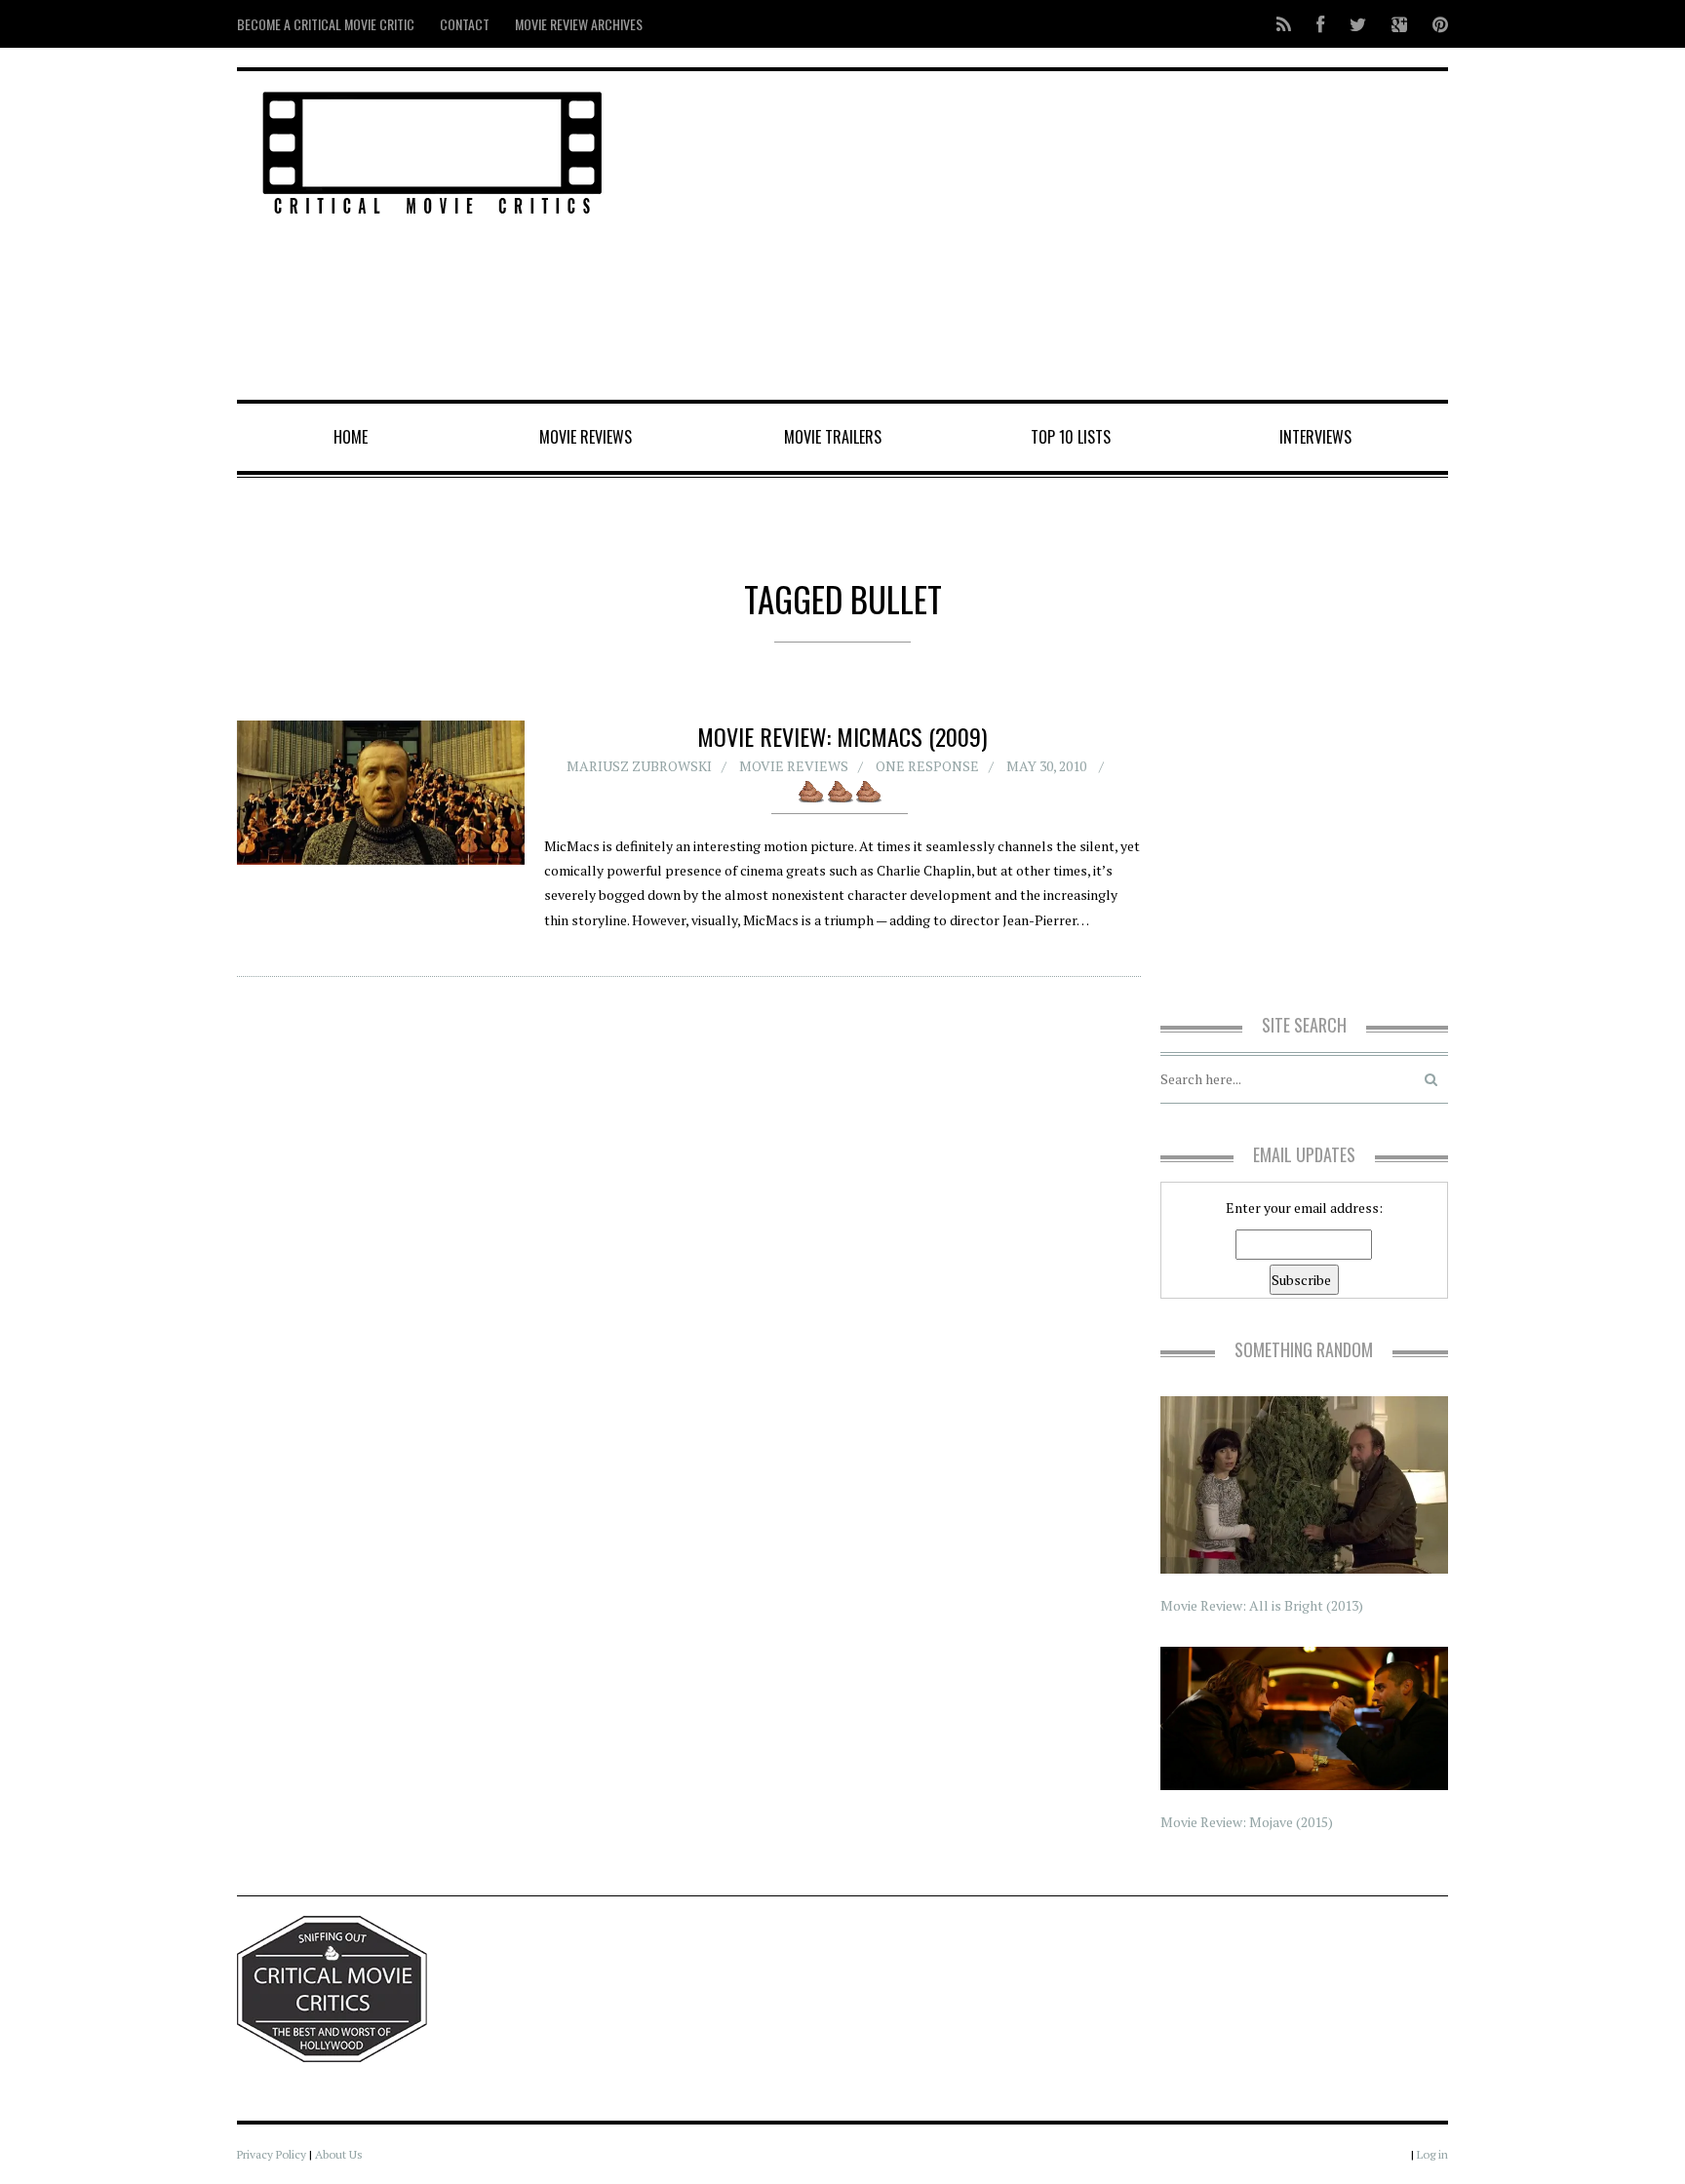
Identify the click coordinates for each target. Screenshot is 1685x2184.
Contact (465, 24)
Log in (1432, 2154)
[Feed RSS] (1284, 24)
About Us (339, 2154)
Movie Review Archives (579, 24)
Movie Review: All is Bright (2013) (1262, 1605)
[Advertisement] (1048, 237)
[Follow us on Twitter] (1358, 24)
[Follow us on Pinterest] (1434, 24)
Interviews (1315, 437)
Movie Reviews (586, 437)
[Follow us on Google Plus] (1399, 24)
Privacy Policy (272, 2154)
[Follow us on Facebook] (1320, 24)
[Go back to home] (432, 150)
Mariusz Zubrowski (639, 766)
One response (927, 766)
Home (351, 437)
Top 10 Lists (1071, 437)
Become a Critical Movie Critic (326, 24)
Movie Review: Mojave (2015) (1247, 1822)
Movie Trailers (833, 437)
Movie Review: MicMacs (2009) (842, 736)
